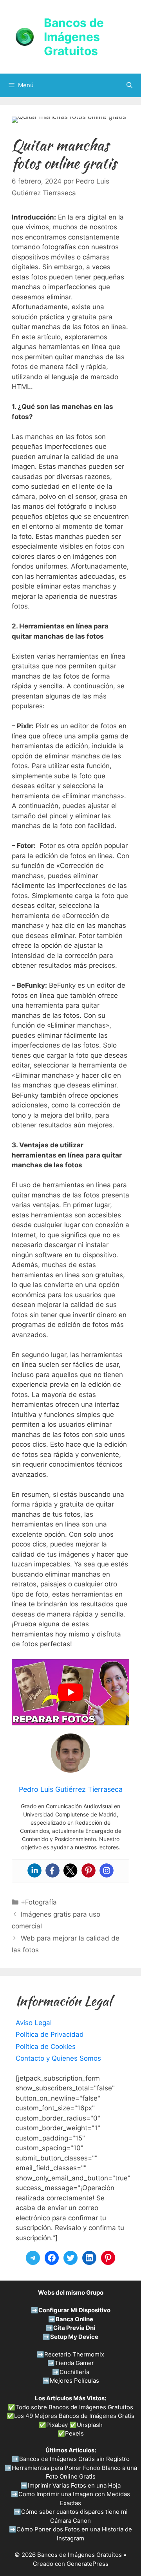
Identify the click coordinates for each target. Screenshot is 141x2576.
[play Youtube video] (70, 1692)
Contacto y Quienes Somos (58, 2058)
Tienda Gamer (74, 2363)
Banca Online (74, 2319)
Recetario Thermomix (74, 2354)
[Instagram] (107, 1870)
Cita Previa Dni (74, 2328)
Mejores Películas (74, 2381)
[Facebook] (52, 1870)
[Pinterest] (89, 1870)
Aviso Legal (34, 2023)
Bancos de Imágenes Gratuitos (74, 37)
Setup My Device (74, 2337)
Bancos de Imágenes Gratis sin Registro (74, 2459)
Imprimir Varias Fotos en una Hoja (74, 2485)
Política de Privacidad (50, 2034)
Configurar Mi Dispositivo (74, 2310)
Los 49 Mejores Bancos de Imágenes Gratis (74, 2416)
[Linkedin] (34, 1870)
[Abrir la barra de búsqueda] (129, 85)
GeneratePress (88, 2564)
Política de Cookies (46, 2047)
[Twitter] (70, 1870)
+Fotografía (39, 1902)
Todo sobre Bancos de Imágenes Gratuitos (74, 2407)
